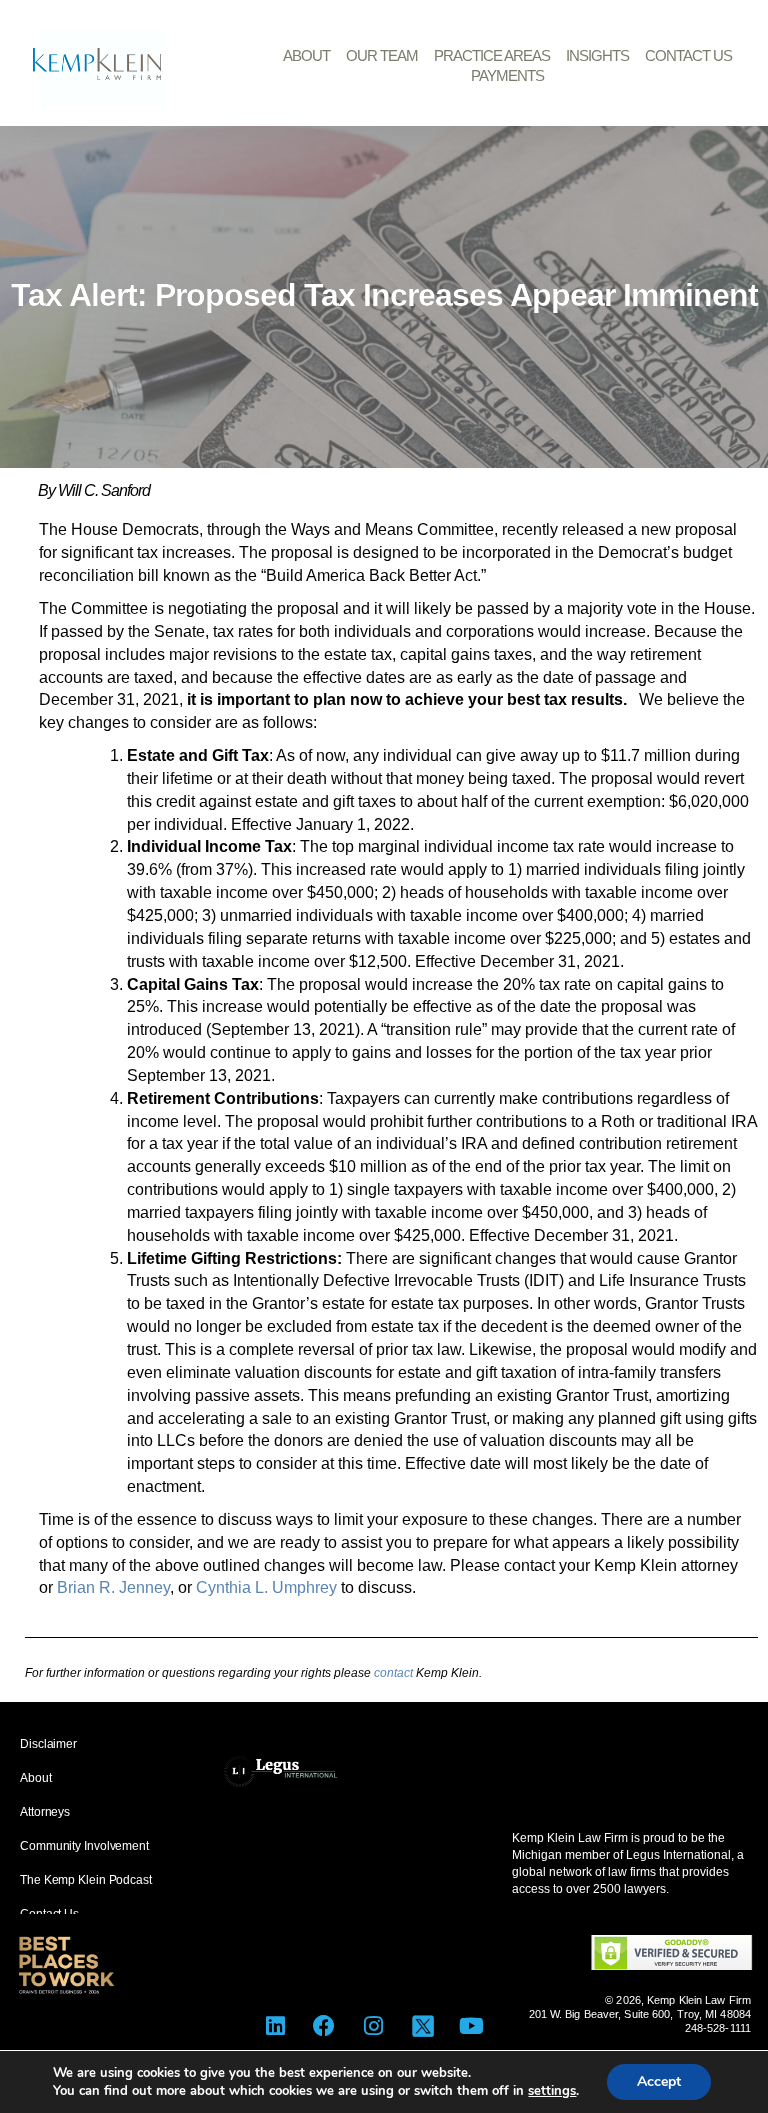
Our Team (382, 55)
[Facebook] (324, 2025)
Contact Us (688, 55)
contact (393, 1673)
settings (552, 2091)
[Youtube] (471, 2025)
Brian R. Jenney (113, 1587)
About (306, 55)
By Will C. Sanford (94, 490)
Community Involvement (84, 1846)
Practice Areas (492, 55)
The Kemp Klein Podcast (86, 1880)
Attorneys (45, 1812)
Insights (597, 55)
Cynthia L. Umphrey (266, 1587)
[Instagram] (373, 2025)
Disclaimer (48, 1744)
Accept (659, 2081)
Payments (507, 75)
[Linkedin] (275, 2025)
